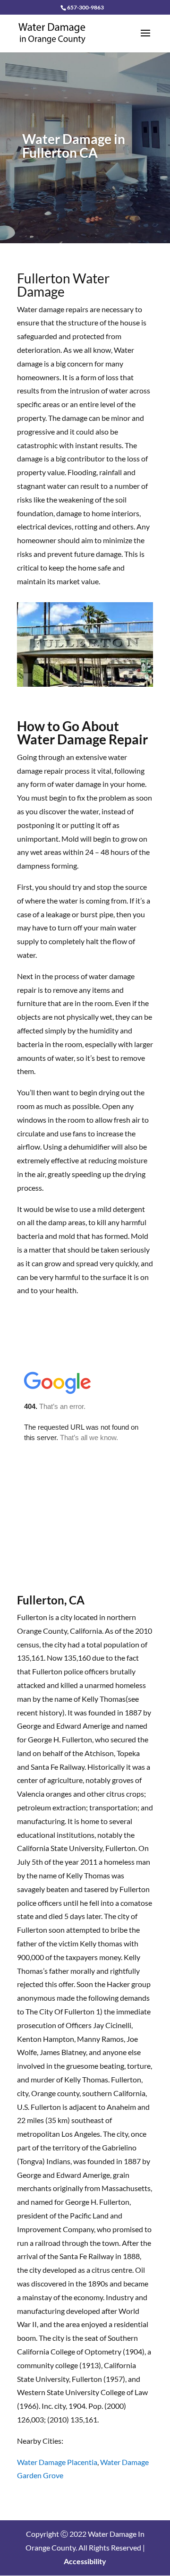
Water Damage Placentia (57, 2462)
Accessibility (85, 2561)
